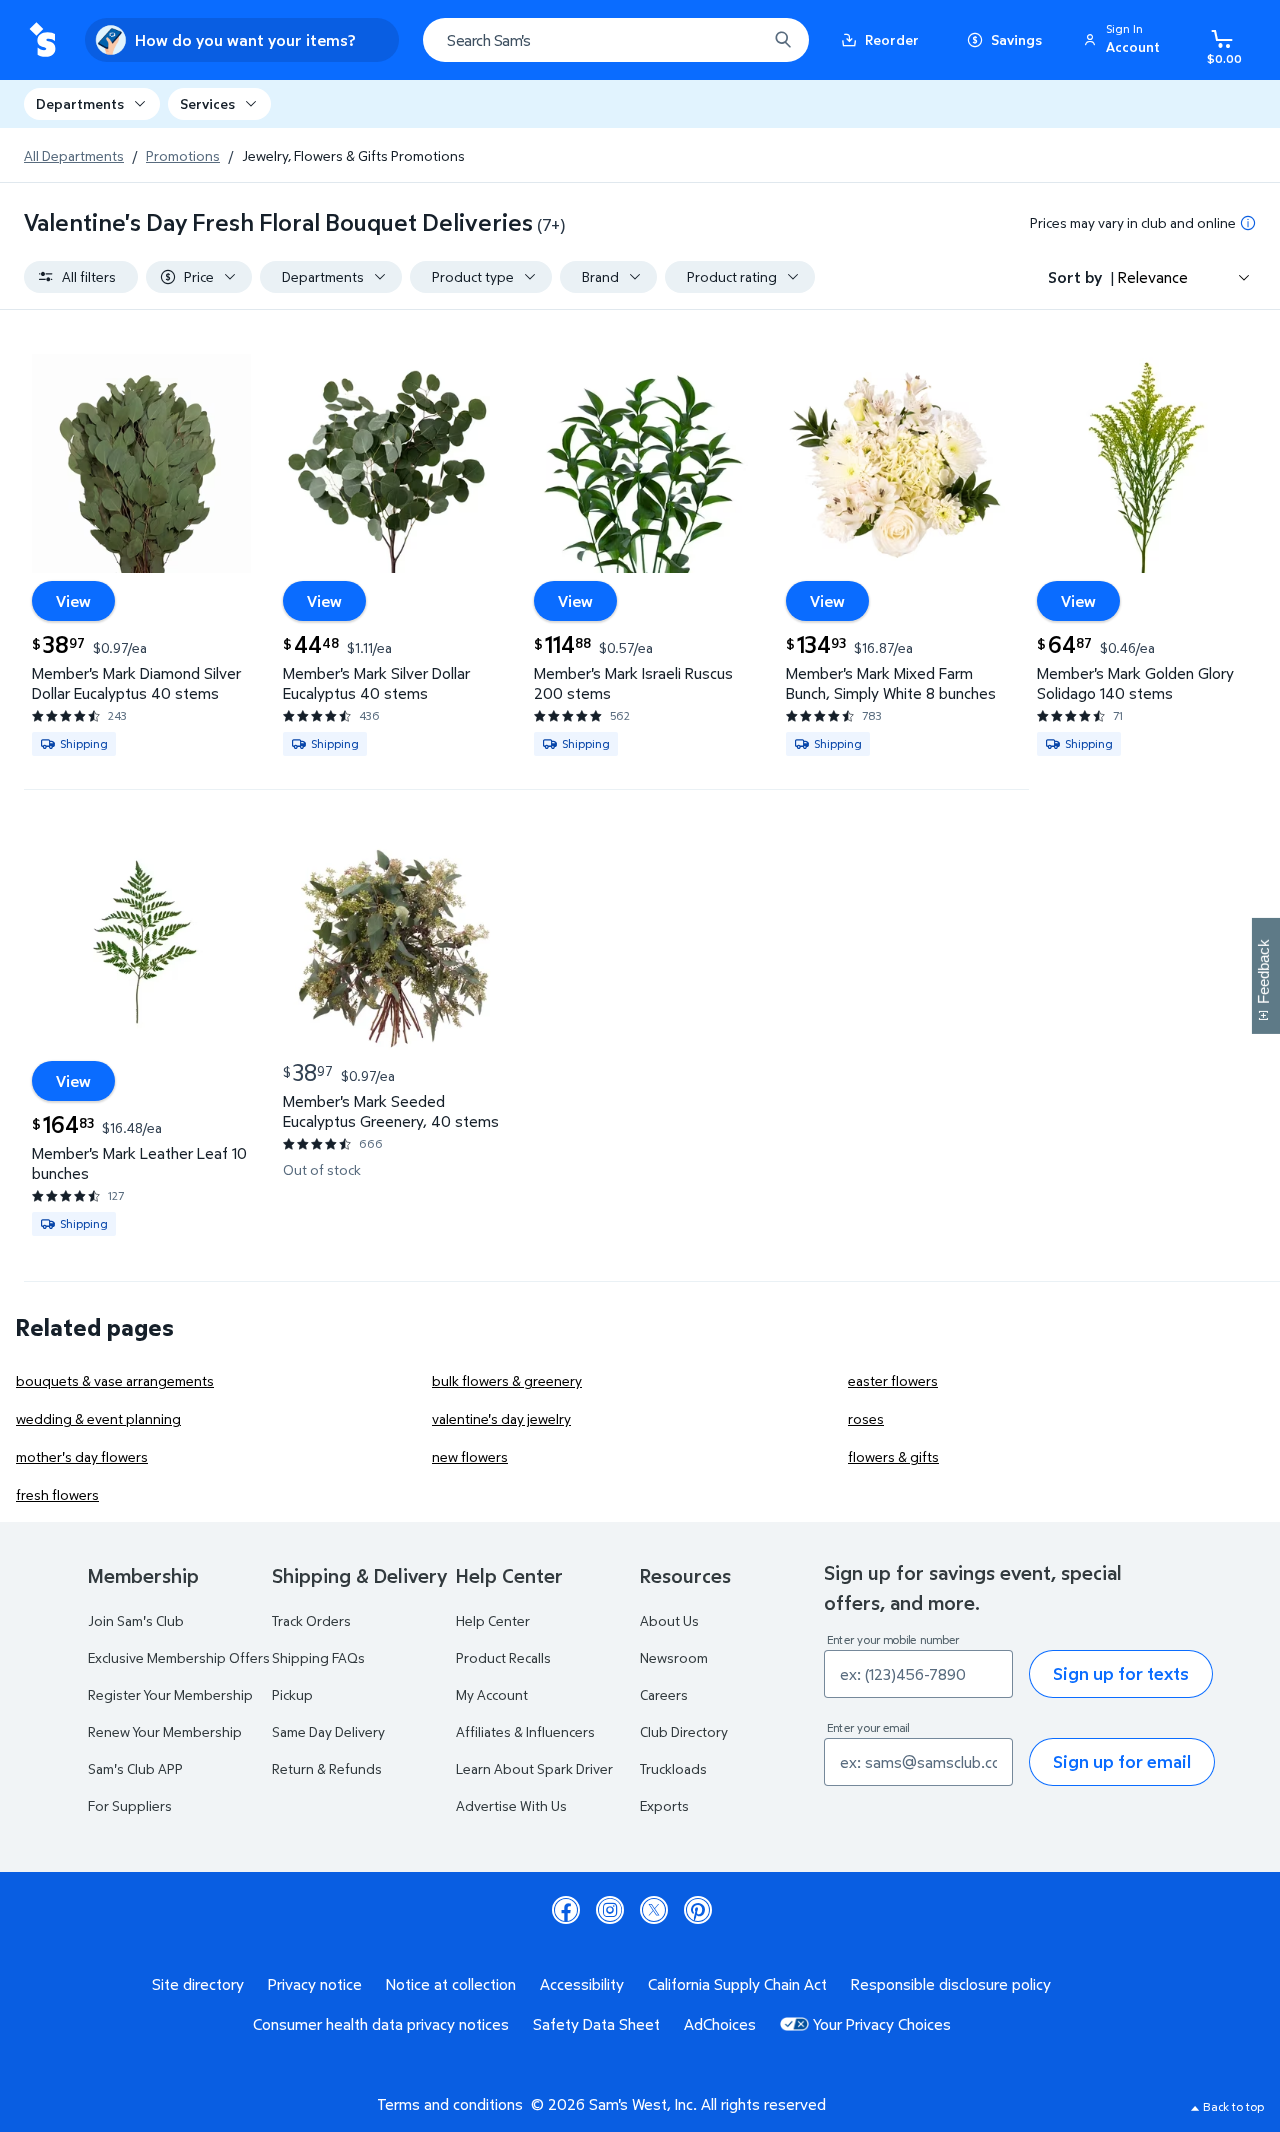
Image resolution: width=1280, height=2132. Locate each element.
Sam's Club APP (135, 1768)
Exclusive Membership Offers (179, 1657)
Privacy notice (315, 1984)
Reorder (892, 39)
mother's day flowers (82, 1456)
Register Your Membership (170, 1694)
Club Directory (684, 1731)
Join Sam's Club (136, 1620)
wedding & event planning (98, 1418)
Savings (1016, 39)
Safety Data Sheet (596, 2024)
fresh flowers (57, 1494)
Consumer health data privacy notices (381, 2024)
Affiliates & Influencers (525, 1731)
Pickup (292, 1694)
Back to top (1233, 2106)
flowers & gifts (893, 1456)
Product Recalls (503, 1657)
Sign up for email (1122, 1761)
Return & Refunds (327, 1768)
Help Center (493, 1620)
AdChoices (720, 2024)
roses (866, 1418)
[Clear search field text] (737, 40)
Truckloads (673, 1768)
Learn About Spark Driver (534, 1768)
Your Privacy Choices (882, 2024)
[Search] (783, 40)
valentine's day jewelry (501, 1418)
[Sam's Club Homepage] (42, 40)
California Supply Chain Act (737, 1984)
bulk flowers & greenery (507, 1380)
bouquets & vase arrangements (115, 1380)
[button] (1125, 40)
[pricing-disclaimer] (1248, 223)
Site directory (198, 1984)
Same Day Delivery (328, 1731)
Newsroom (674, 1657)
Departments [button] (80, 103)
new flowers (470, 1456)
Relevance (1153, 277)
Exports (664, 1805)
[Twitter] (654, 1910)
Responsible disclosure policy (951, 1984)
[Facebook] (566, 1910)
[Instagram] (610, 1910)
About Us (669, 1620)
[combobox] (616, 40)
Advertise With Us (511, 1805)
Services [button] (207, 103)
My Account (492, 1694)
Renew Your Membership (165, 1731)
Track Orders (311, 1620)
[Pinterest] (698, 1910)
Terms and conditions (450, 2104)
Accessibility (582, 1984)
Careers (664, 1694)
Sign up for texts (1121, 1673)
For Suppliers (130, 1805)
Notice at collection (451, 1984)
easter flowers (893, 1380)
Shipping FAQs (318, 1657)
